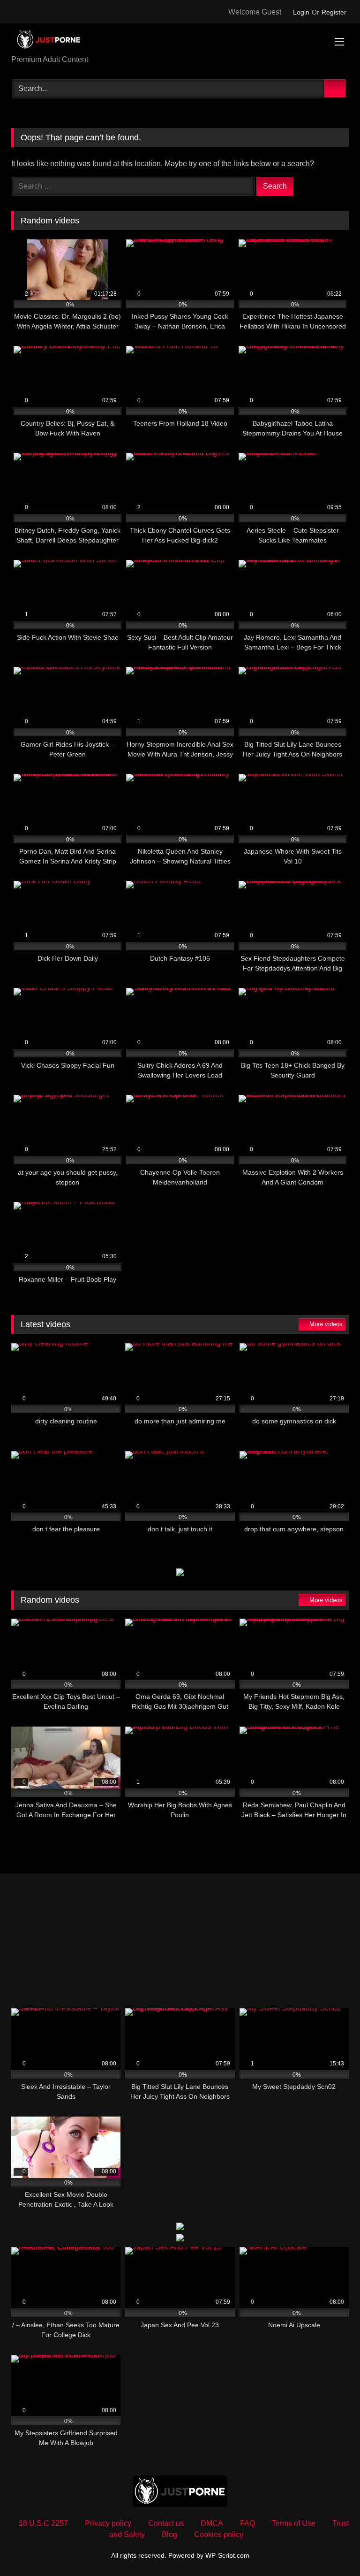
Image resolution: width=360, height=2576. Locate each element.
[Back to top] (332, 2548)
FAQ (247, 2523)
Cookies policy (219, 2534)
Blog (169, 2534)
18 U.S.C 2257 (43, 2523)
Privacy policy (108, 2523)
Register (334, 12)
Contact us (166, 2523)
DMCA (212, 2523)
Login (301, 12)
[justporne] (180, 42)
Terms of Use (294, 2523)
